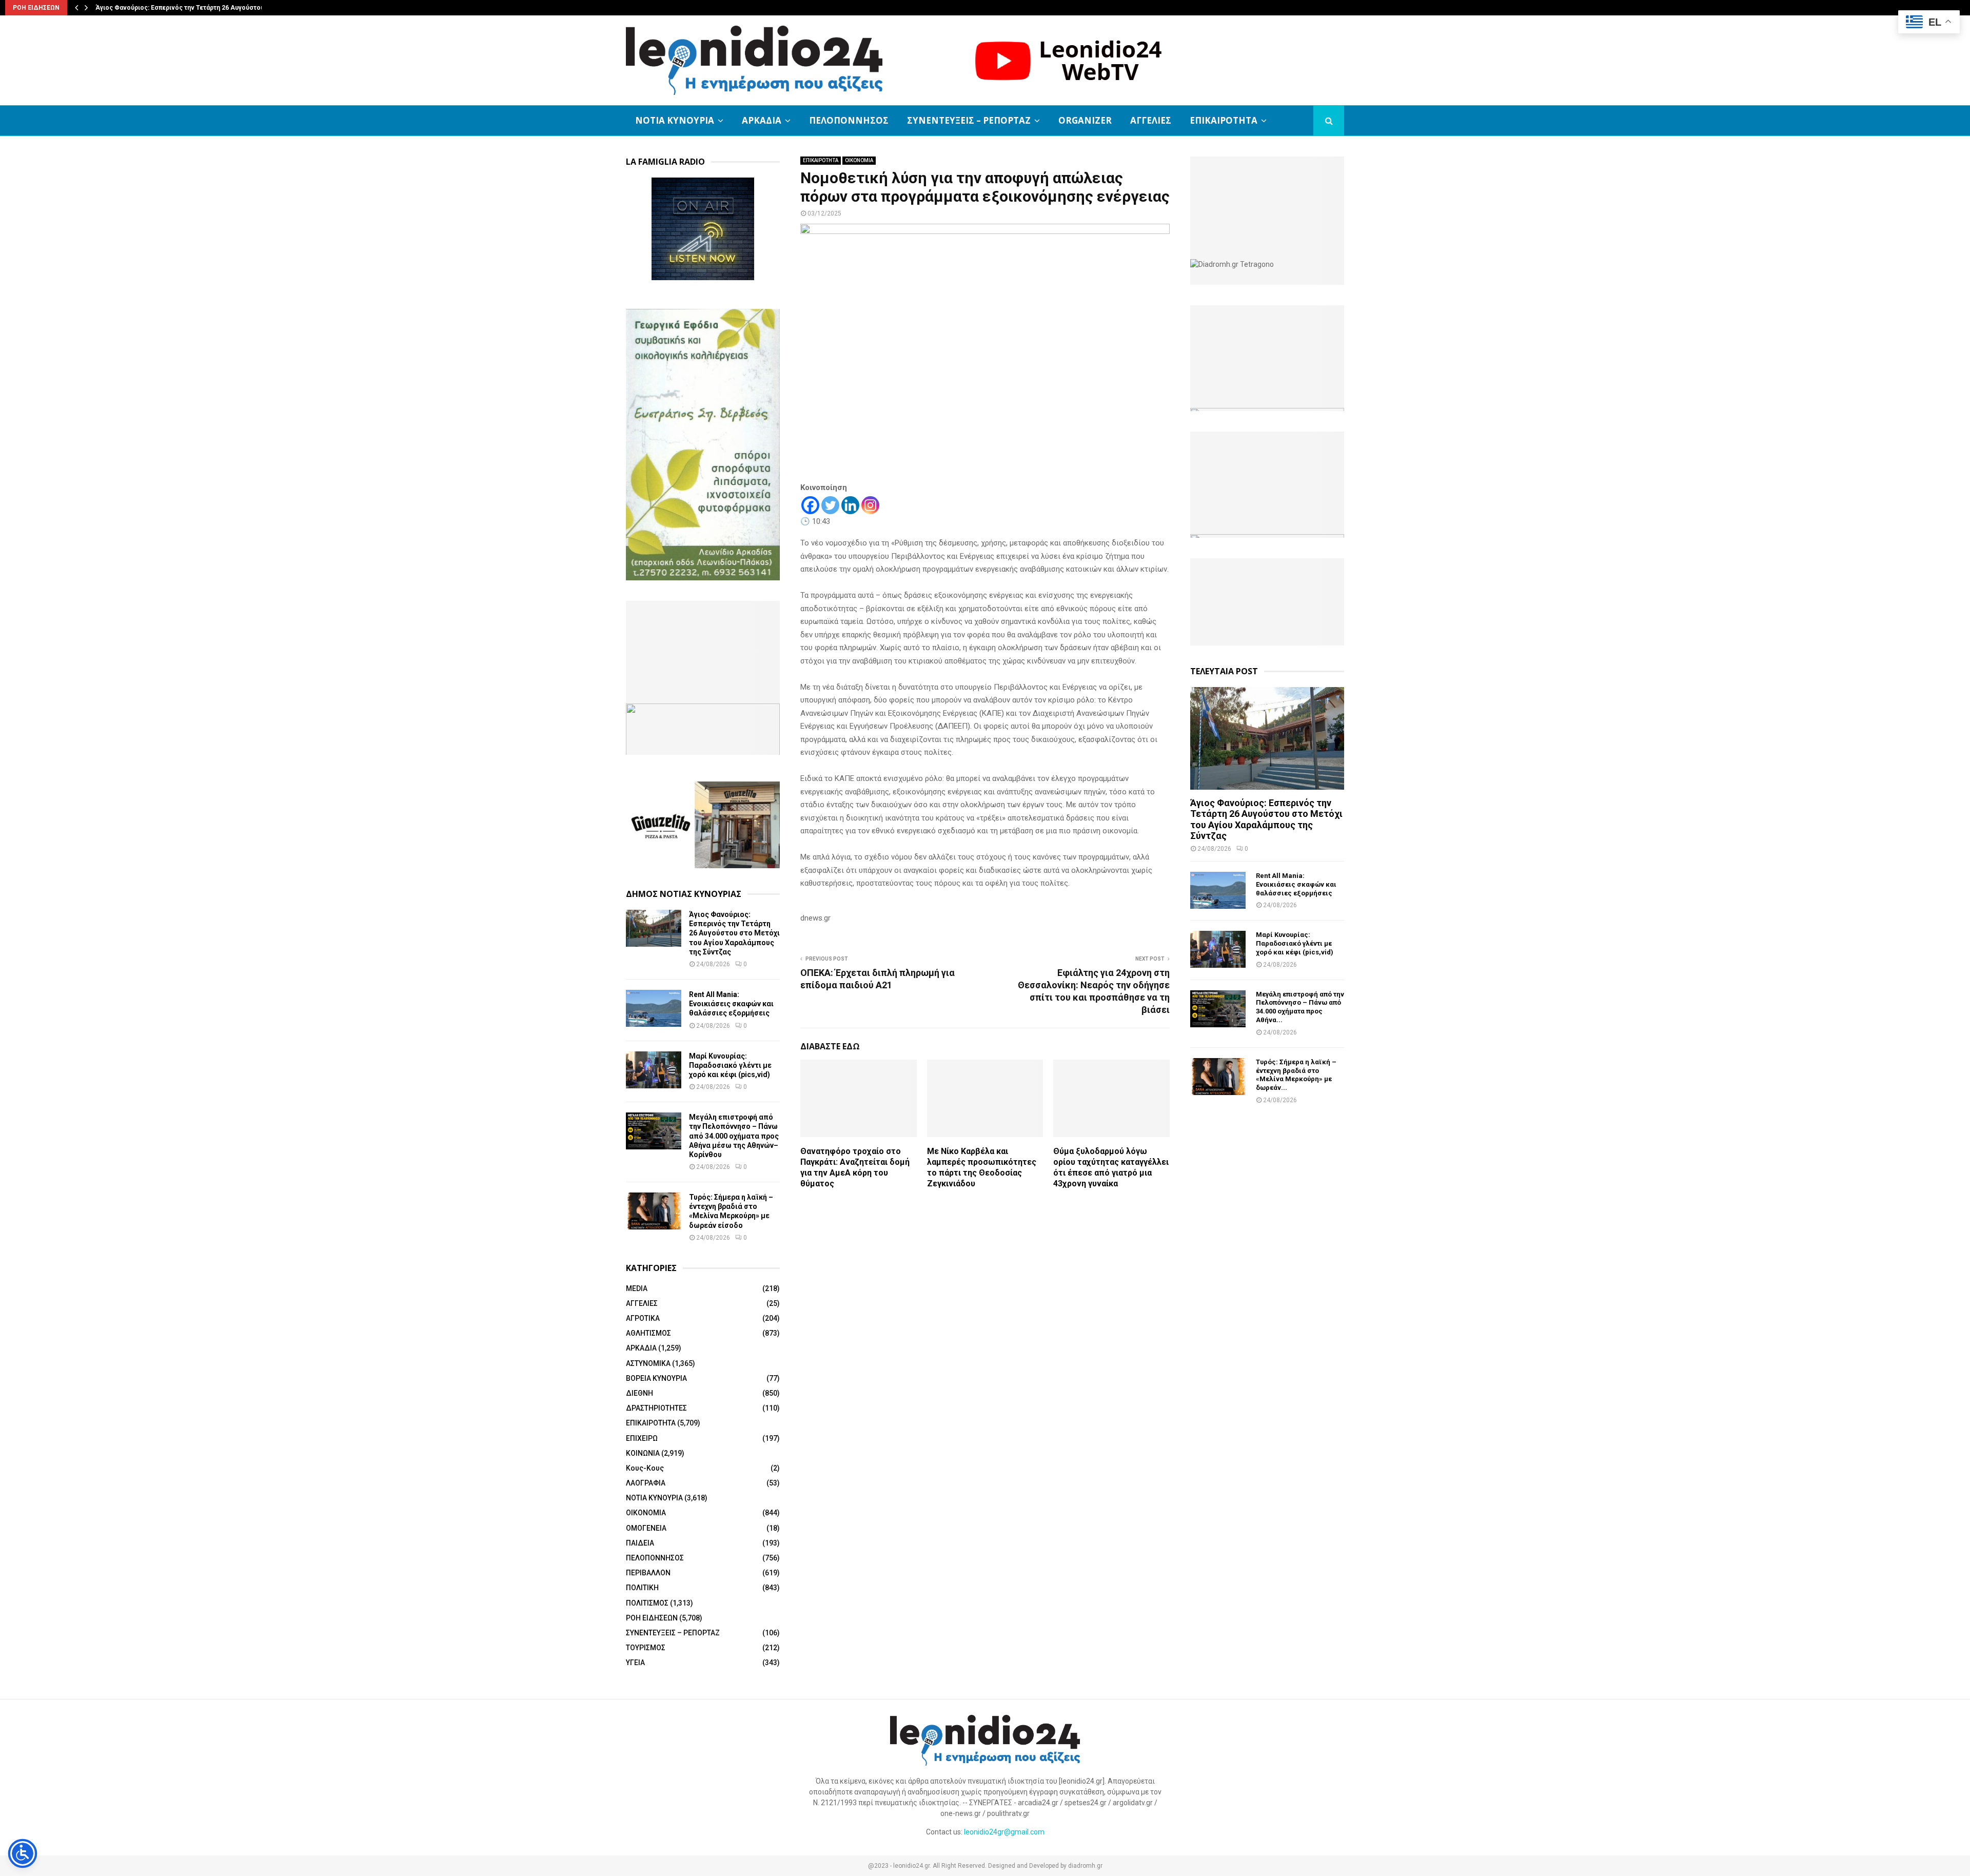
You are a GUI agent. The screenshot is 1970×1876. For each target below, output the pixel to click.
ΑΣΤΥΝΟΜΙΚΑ (648, 1363)
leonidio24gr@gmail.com (1004, 1832)
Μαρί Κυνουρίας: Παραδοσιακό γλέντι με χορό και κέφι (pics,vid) (730, 1065)
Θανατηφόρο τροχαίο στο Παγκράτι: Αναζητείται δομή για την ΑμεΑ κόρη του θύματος (855, 1167)
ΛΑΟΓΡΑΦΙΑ (646, 1483)
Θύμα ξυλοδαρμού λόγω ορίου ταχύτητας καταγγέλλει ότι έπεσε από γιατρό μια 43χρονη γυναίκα (1111, 1167)
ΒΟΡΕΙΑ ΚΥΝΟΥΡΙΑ (656, 1378)
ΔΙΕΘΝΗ (639, 1393)
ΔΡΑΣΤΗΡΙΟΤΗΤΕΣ (656, 1408)
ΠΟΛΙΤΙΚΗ (642, 1588)
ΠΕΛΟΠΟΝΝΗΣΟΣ (849, 120)
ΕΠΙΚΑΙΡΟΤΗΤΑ (1224, 120)
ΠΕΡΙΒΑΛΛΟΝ (648, 1573)
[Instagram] (870, 505)
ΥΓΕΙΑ (635, 1663)
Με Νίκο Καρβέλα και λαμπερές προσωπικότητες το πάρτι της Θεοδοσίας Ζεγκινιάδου (982, 1167)
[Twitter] (830, 505)
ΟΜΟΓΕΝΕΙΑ (646, 1528)
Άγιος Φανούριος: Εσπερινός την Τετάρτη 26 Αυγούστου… (182, 8)
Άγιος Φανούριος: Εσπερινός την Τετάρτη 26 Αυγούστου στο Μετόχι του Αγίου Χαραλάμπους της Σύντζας (734, 933)
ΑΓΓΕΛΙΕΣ (1151, 120)
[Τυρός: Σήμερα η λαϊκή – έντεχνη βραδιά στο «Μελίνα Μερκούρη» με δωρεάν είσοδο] (654, 1211)
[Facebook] (810, 505)
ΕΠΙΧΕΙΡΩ (642, 1438)
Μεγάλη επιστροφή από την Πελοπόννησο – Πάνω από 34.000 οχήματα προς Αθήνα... (1300, 1007)
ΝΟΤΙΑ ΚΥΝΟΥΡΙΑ (675, 120)
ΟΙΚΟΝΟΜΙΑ (859, 160)
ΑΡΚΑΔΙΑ (762, 120)
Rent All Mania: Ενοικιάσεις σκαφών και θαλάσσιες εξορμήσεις (731, 1004)
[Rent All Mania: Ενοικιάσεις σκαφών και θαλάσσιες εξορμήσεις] (654, 1008)
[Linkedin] (850, 505)
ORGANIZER (1085, 120)
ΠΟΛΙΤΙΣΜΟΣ (647, 1603)
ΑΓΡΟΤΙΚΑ (643, 1318)
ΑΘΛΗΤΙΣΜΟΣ (648, 1333)
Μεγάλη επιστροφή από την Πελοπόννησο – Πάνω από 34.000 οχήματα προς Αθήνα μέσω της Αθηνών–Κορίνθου (734, 1136)
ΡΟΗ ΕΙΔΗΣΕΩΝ (652, 1618)
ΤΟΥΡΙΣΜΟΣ (646, 1648)
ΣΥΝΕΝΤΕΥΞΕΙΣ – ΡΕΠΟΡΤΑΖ (969, 120)
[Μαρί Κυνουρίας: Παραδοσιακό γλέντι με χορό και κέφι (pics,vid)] (654, 1070)
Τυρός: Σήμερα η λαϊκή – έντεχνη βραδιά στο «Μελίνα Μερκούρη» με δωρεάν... (1296, 1075)
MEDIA (637, 1288)
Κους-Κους (645, 1468)
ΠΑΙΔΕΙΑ (640, 1543)
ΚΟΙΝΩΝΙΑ (643, 1453)
